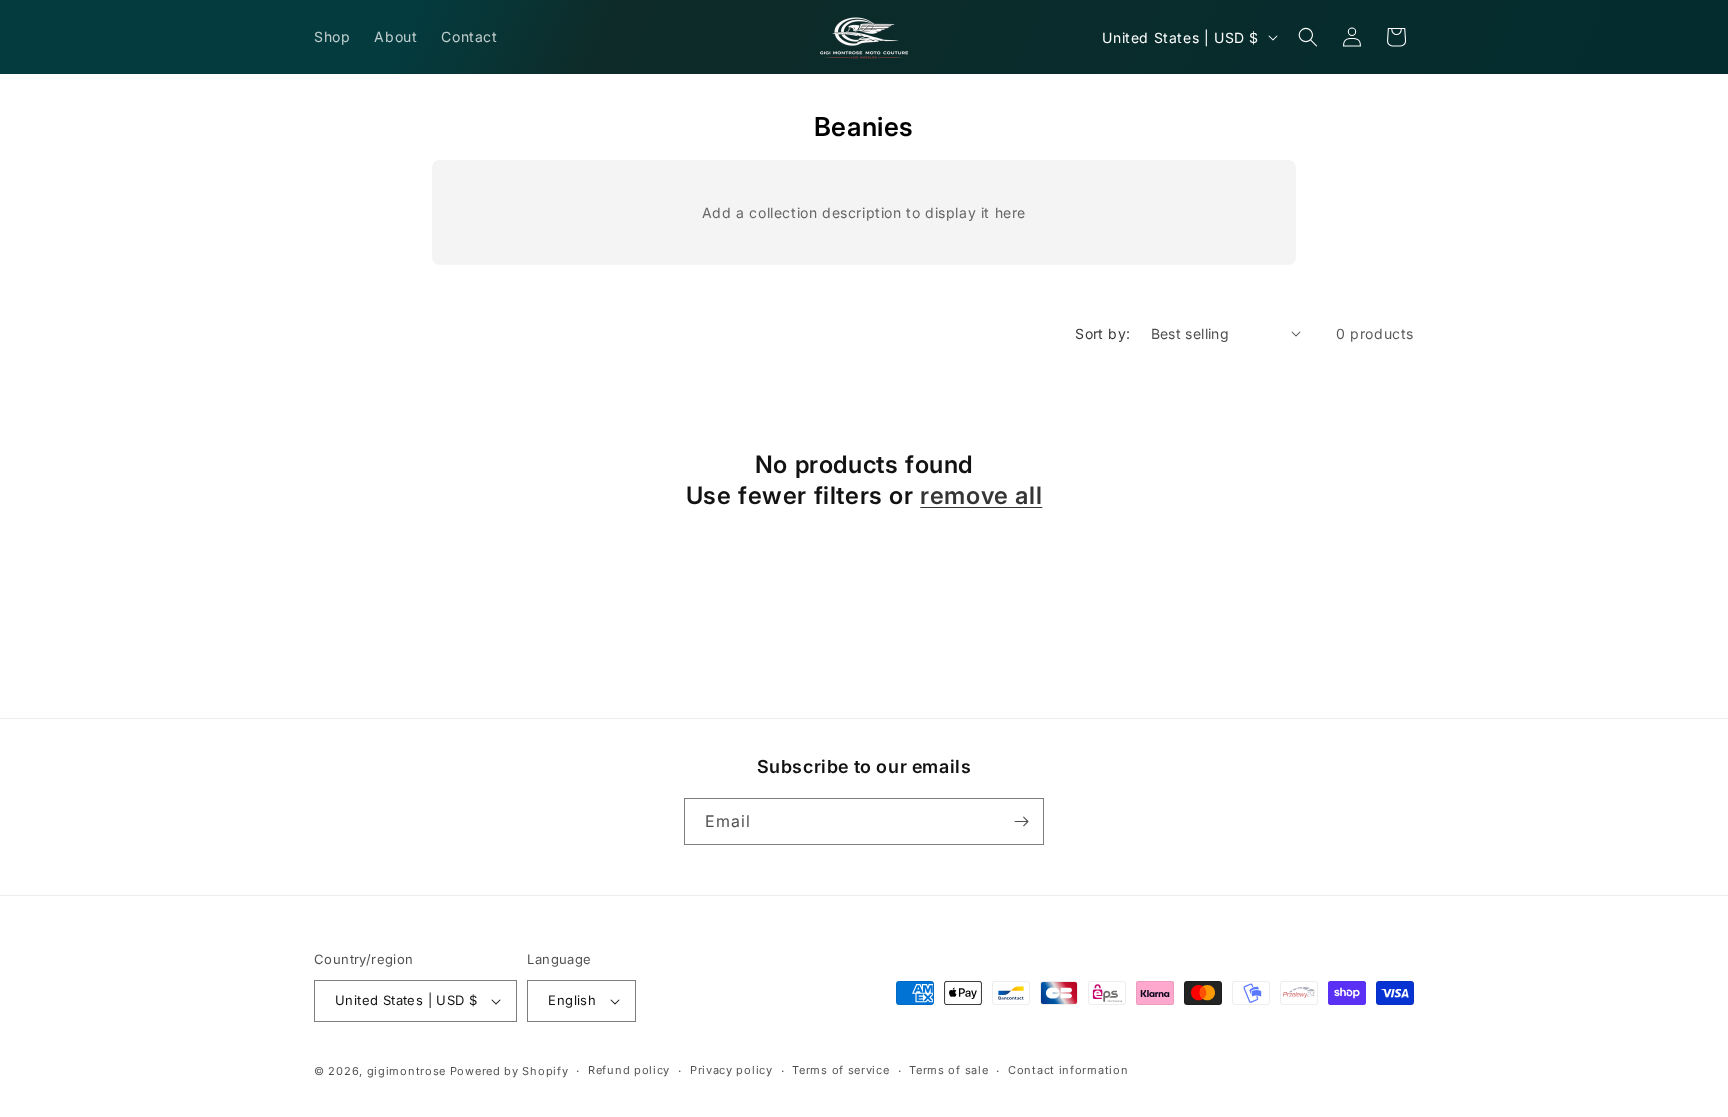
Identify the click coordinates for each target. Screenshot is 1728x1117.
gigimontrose (406, 1071)
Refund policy (629, 1070)
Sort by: (1102, 333)
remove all (981, 495)
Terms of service (840, 1070)
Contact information (1068, 1070)
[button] (1308, 37)
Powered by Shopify (509, 1071)
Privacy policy (731, 1070)
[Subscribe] (1021, 821)
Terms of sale (948, 1070)
